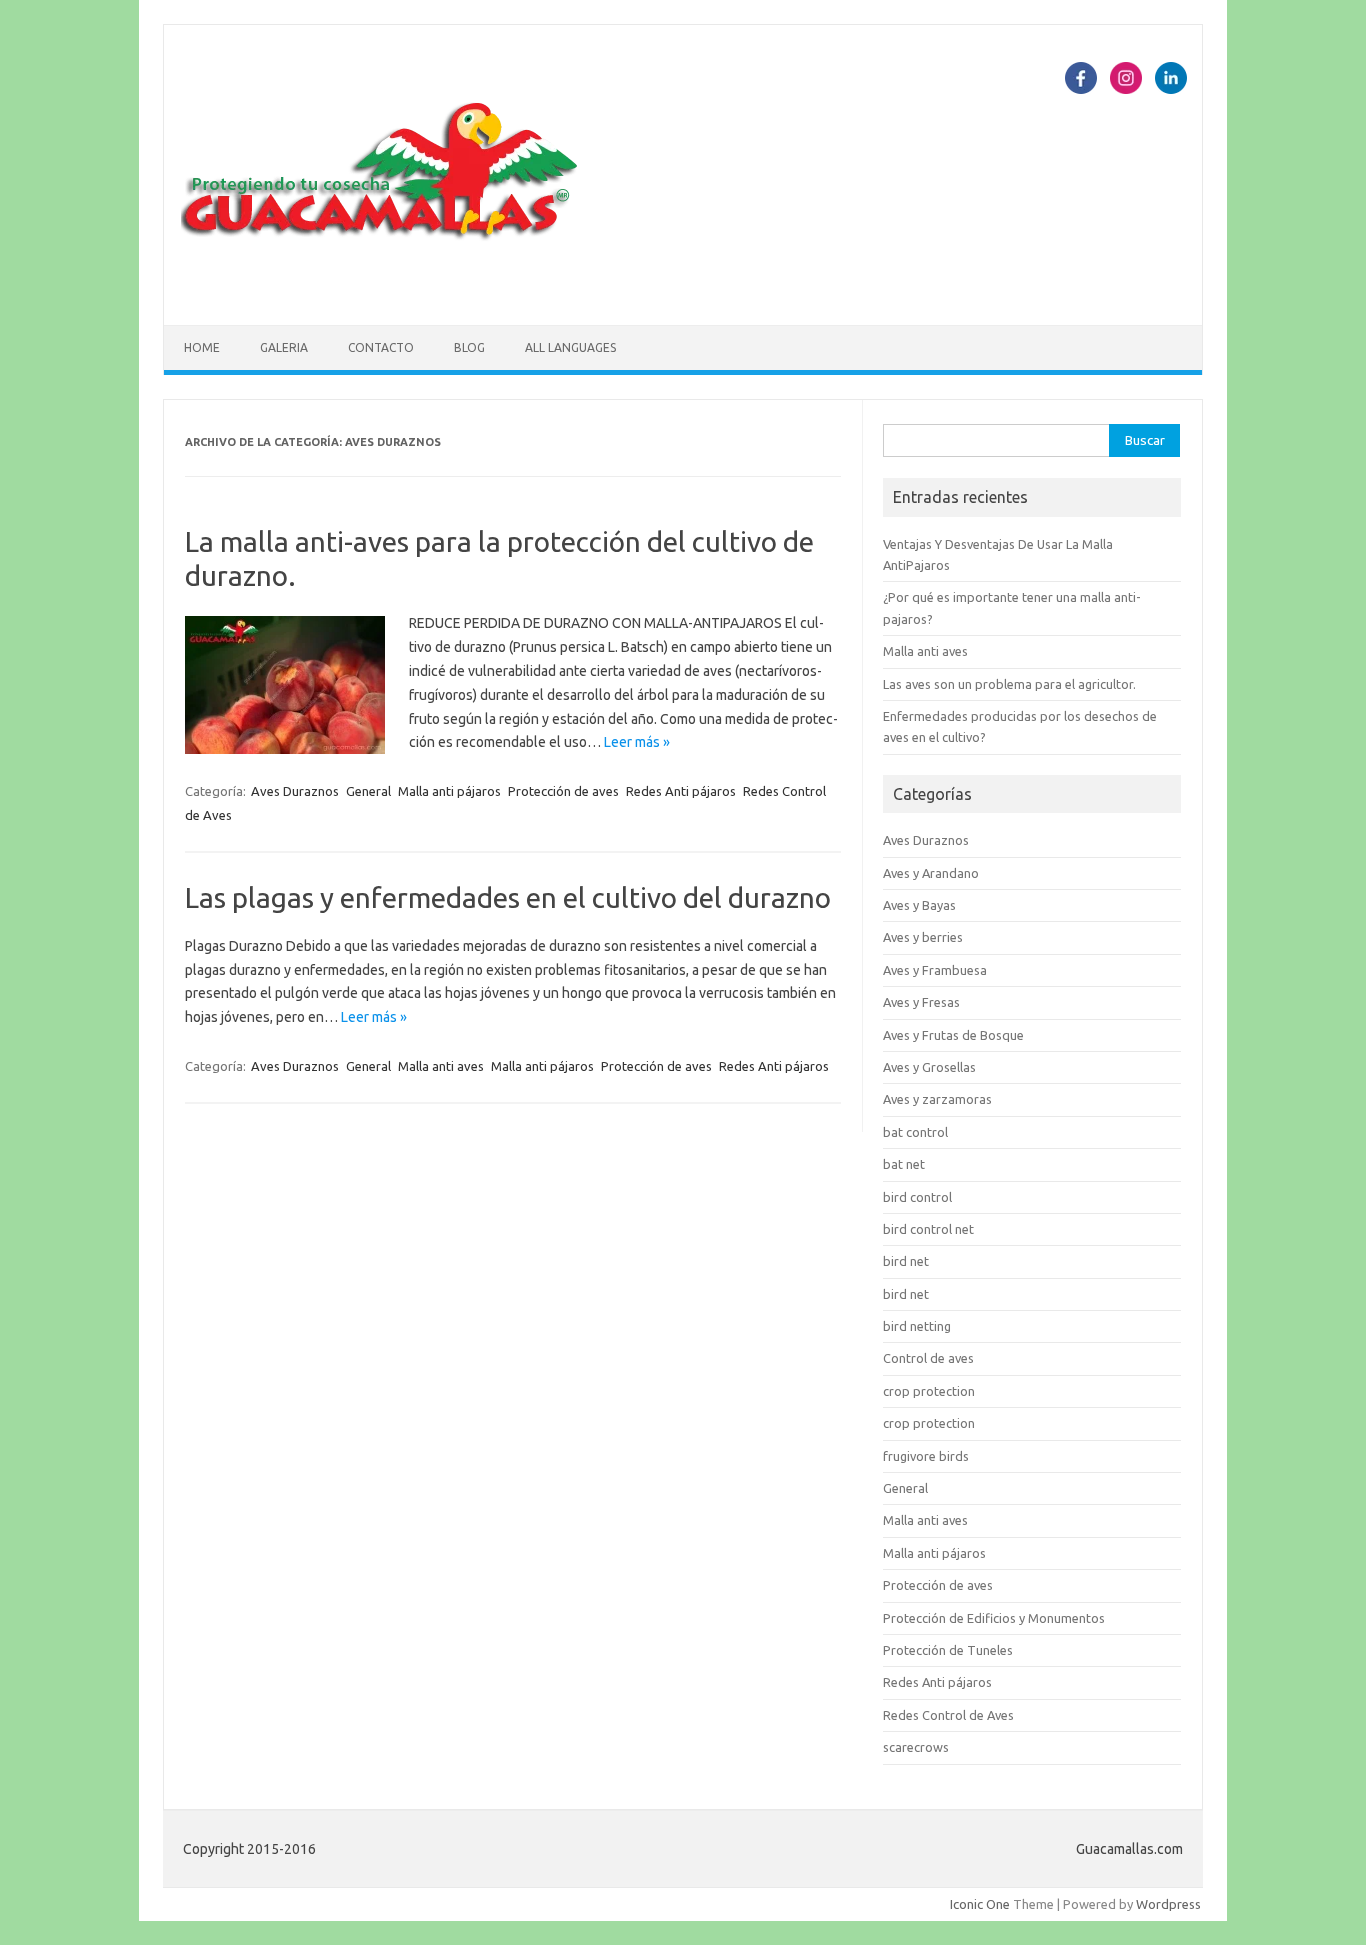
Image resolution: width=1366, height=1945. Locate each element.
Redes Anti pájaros (681, 791)
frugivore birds (926, 1456)
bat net (904, 1164)
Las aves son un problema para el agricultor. (1009, 684)
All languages (570, 347)
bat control (915, 1132)
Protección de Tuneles (948, 1650)
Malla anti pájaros (449, 791)
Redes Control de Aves (948, 1715)
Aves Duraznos (295, 791)
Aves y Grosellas (929, 1067)
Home (202, 347)
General (368, 791)
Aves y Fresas (921, 1002)
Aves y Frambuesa (935, 970)
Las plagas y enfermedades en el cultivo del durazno (508, 897)
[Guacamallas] (381, 291)
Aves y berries (923, 937)
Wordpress (1168, 1904)
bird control (917, 1197)
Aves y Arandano (931, 873)
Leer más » (637, 742)
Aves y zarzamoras (937, 1099)
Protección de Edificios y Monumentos (994, 1618)
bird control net (928, 1229)
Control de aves (928, 1358)
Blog (469, 347)
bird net (906, 1261)
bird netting (917, 1326)
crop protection (929, 1391)
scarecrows (916, 1747)
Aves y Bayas (919, 905)
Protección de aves (563, 791)
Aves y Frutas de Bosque (953, 1035)
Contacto (381, 347)
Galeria (284, 347)
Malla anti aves (441, 1066)
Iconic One (980, 1904)
